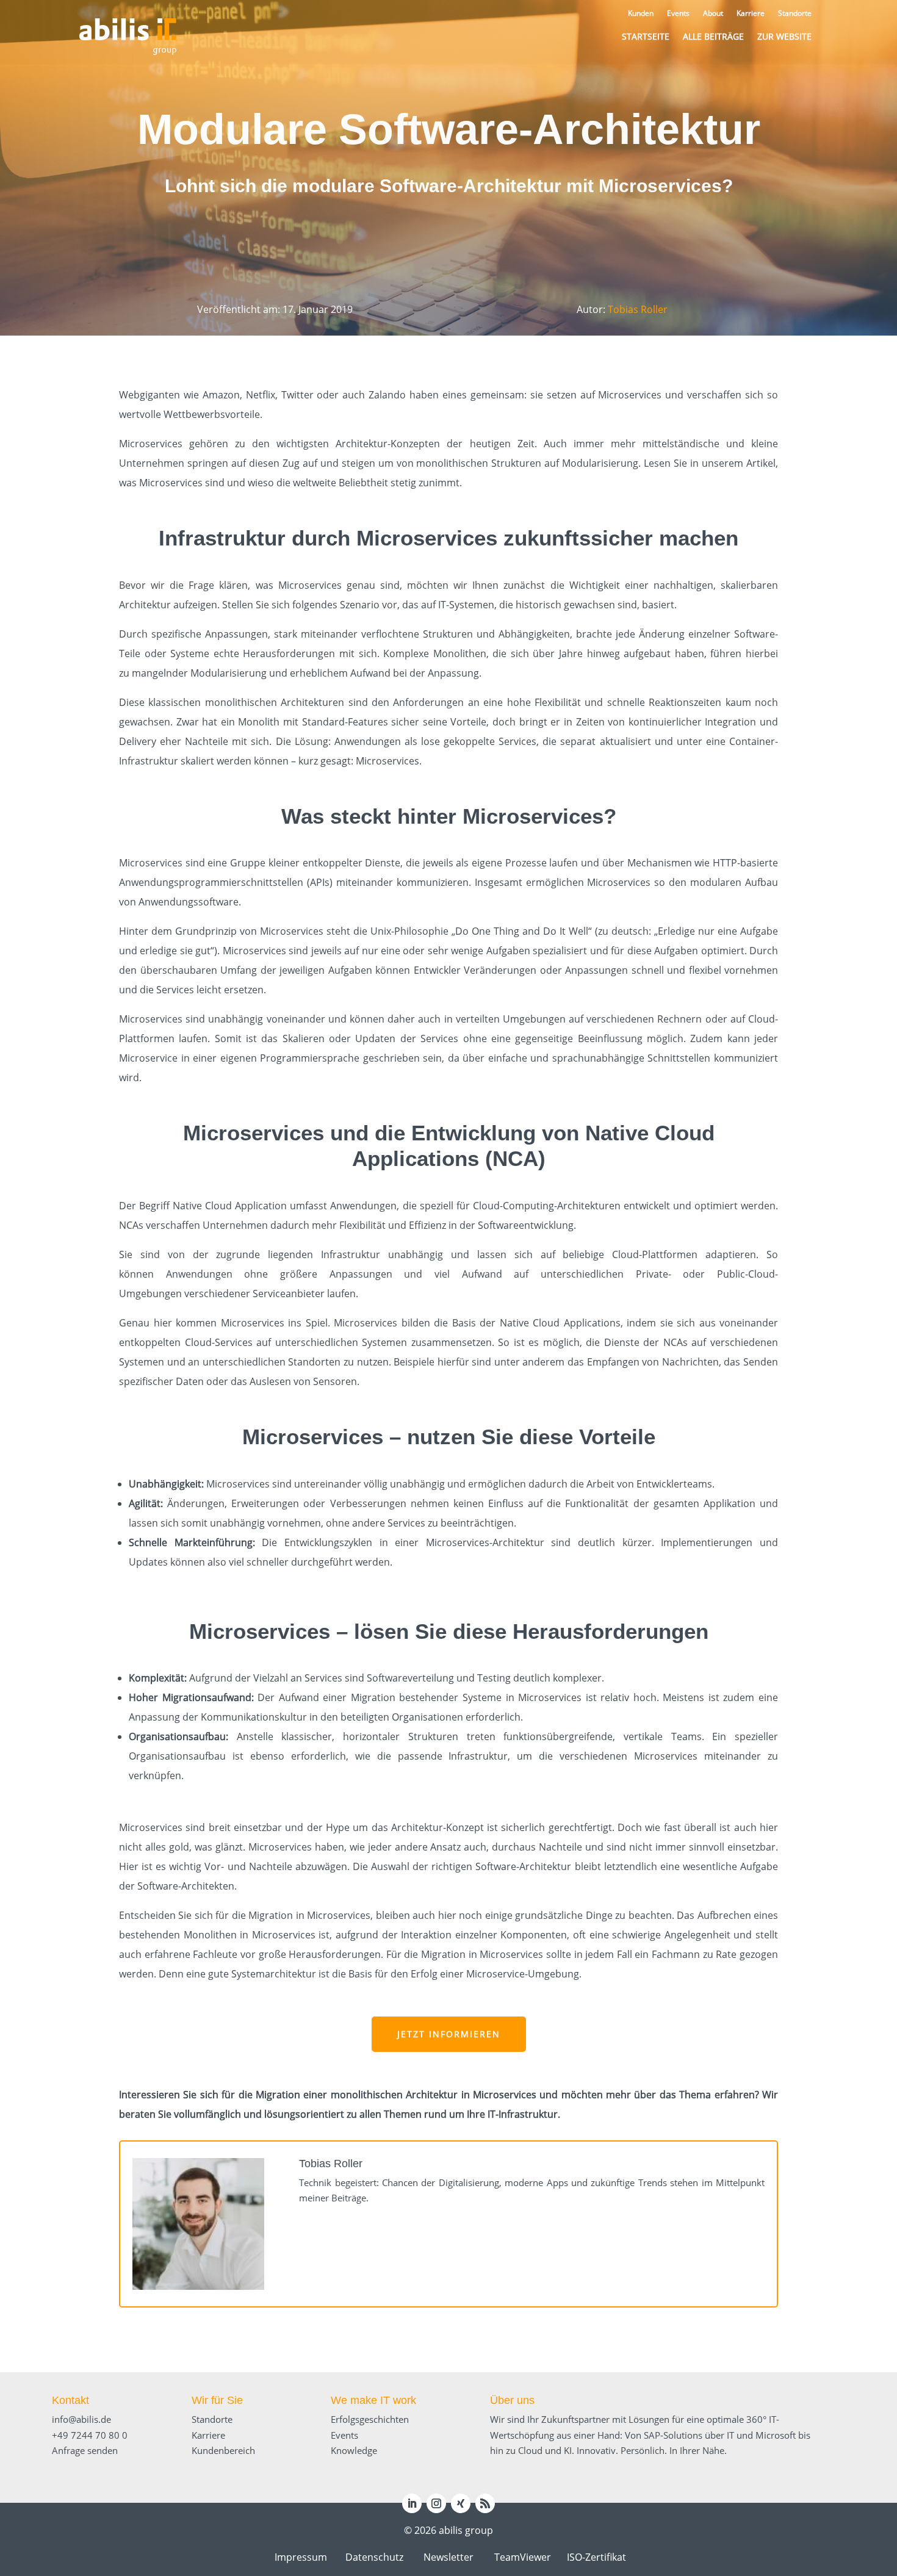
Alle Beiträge (713, 36)
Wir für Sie (217, 2400)
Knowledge (354, 2450)
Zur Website (784, 36)
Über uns (512, 2400)
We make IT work (373, 2400)
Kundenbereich (223, 2450)
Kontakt (70, 2400)
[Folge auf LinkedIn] (412, 2503)
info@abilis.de (81, 2419)
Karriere (208, 2435)
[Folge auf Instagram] (436, 2503)
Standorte (212, 2419)
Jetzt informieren (449, 2034)
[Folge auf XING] (461, 2503)
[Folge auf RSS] (485, 2503)
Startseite (646, 36)
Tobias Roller (638, 309)
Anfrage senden (85, 2450)
